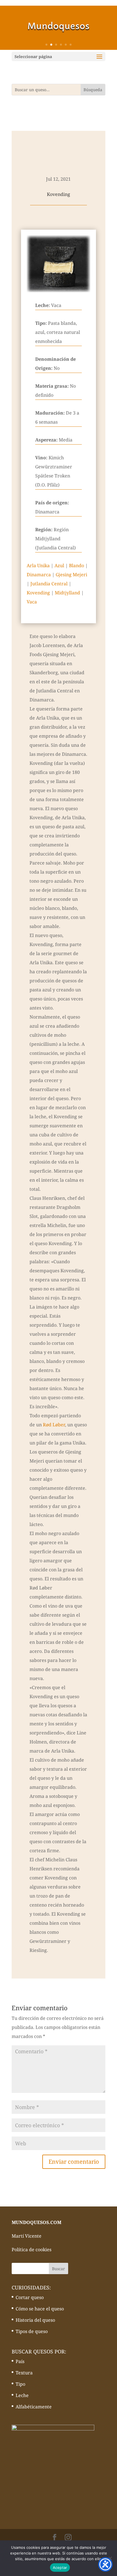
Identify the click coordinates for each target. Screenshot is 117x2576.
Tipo (20, 2384)
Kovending (38, 593)
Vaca (32, 602)
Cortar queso (30, 2297)
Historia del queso (35, 2320)
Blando (77, 565)
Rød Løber (54, 1425)
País (20, 2361)
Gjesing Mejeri (71, 575)
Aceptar (60, 2568)
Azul (59, 565)
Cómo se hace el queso (40, 2309)
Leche (22, 2395)
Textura (24, 2373)
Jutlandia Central (49, 584)
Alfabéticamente (34, 2407)
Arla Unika (38, 565)
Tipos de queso (32, 2331)
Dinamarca (39, 575)
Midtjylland (67, 593)
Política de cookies (32, 2250)
